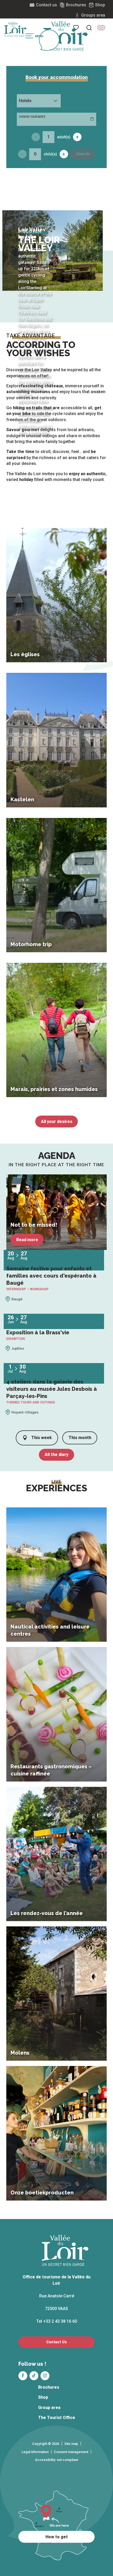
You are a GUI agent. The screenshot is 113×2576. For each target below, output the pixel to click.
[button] (89, 28)
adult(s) (64, 137)
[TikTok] (34, 2376)
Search (83, 154)
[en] (101, 28)
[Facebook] (23, 2376)
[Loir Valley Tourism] (65, 36)
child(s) (50, 154)
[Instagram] (45, 2376)
